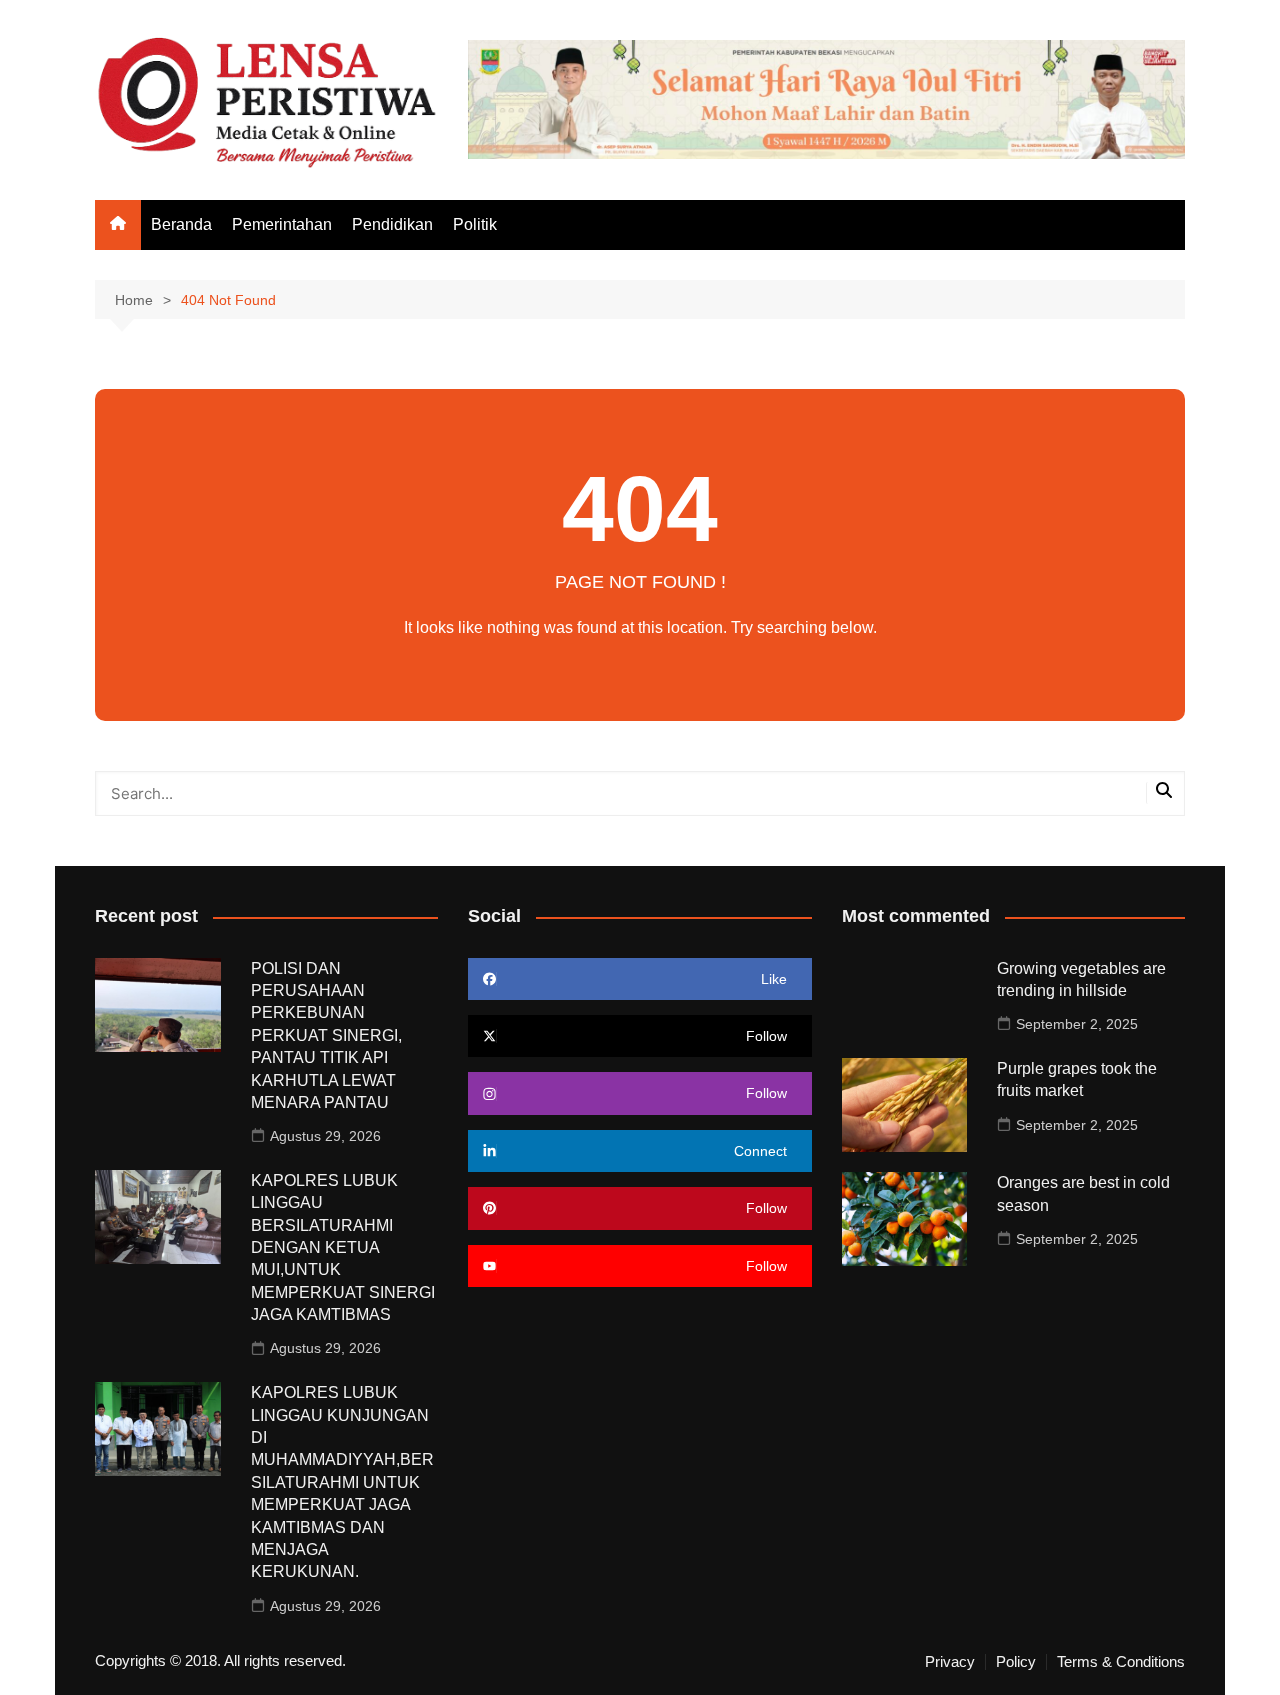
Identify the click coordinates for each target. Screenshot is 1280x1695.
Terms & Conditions (1121, 1662)
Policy (1016, 1662)
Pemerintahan (282, 224)
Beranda (181, 224)
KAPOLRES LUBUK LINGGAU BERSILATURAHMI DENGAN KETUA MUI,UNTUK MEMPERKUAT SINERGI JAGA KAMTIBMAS (343, 1247)
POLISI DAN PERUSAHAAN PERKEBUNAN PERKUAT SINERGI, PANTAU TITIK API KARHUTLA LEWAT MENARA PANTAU (326, 1035)
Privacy (950, 1662)
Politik (475, 224)
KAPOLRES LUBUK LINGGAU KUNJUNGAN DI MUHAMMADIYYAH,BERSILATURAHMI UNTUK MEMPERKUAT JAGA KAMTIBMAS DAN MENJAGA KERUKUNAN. (342, 1482)
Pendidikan (392, 224)
